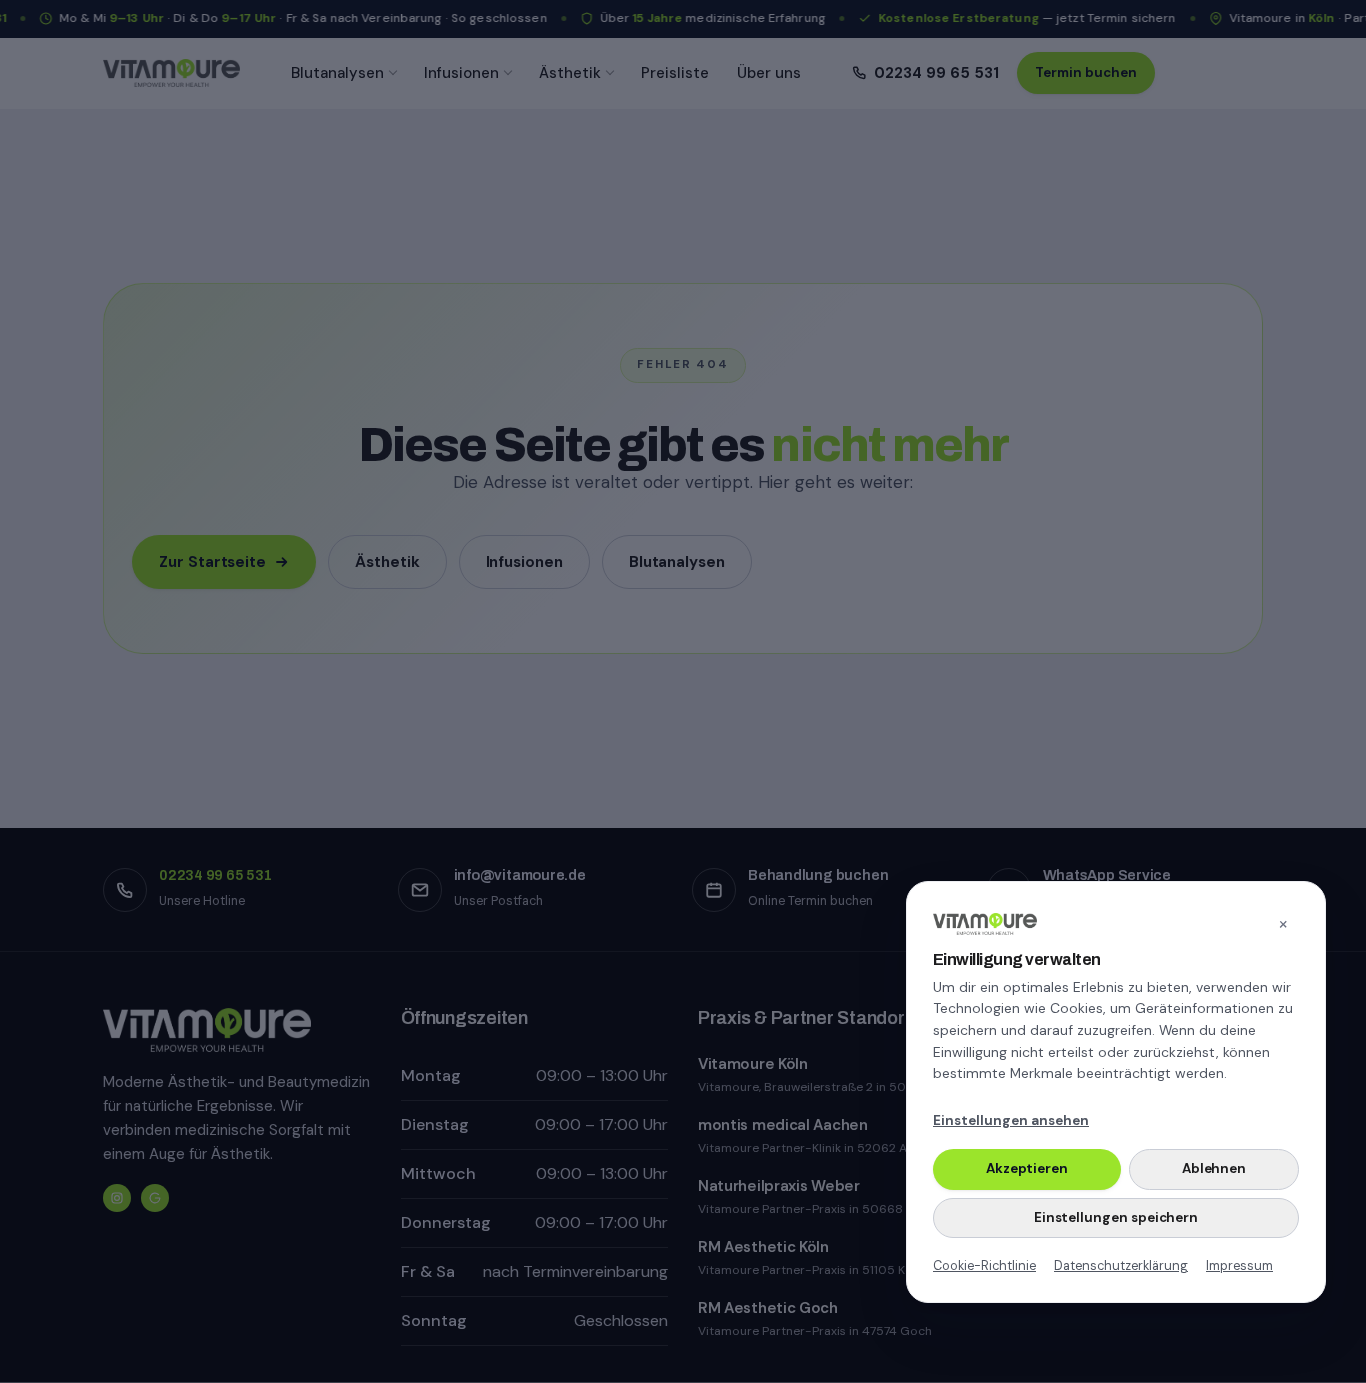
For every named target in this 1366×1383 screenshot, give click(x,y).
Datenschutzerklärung (1121, 1265)
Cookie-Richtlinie (984, 1265)
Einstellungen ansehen (1011, 1120)
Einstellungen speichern (1116, 1217)
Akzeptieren (1027, 1168)
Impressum (1239, 1265)
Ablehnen (1214, 1168)
